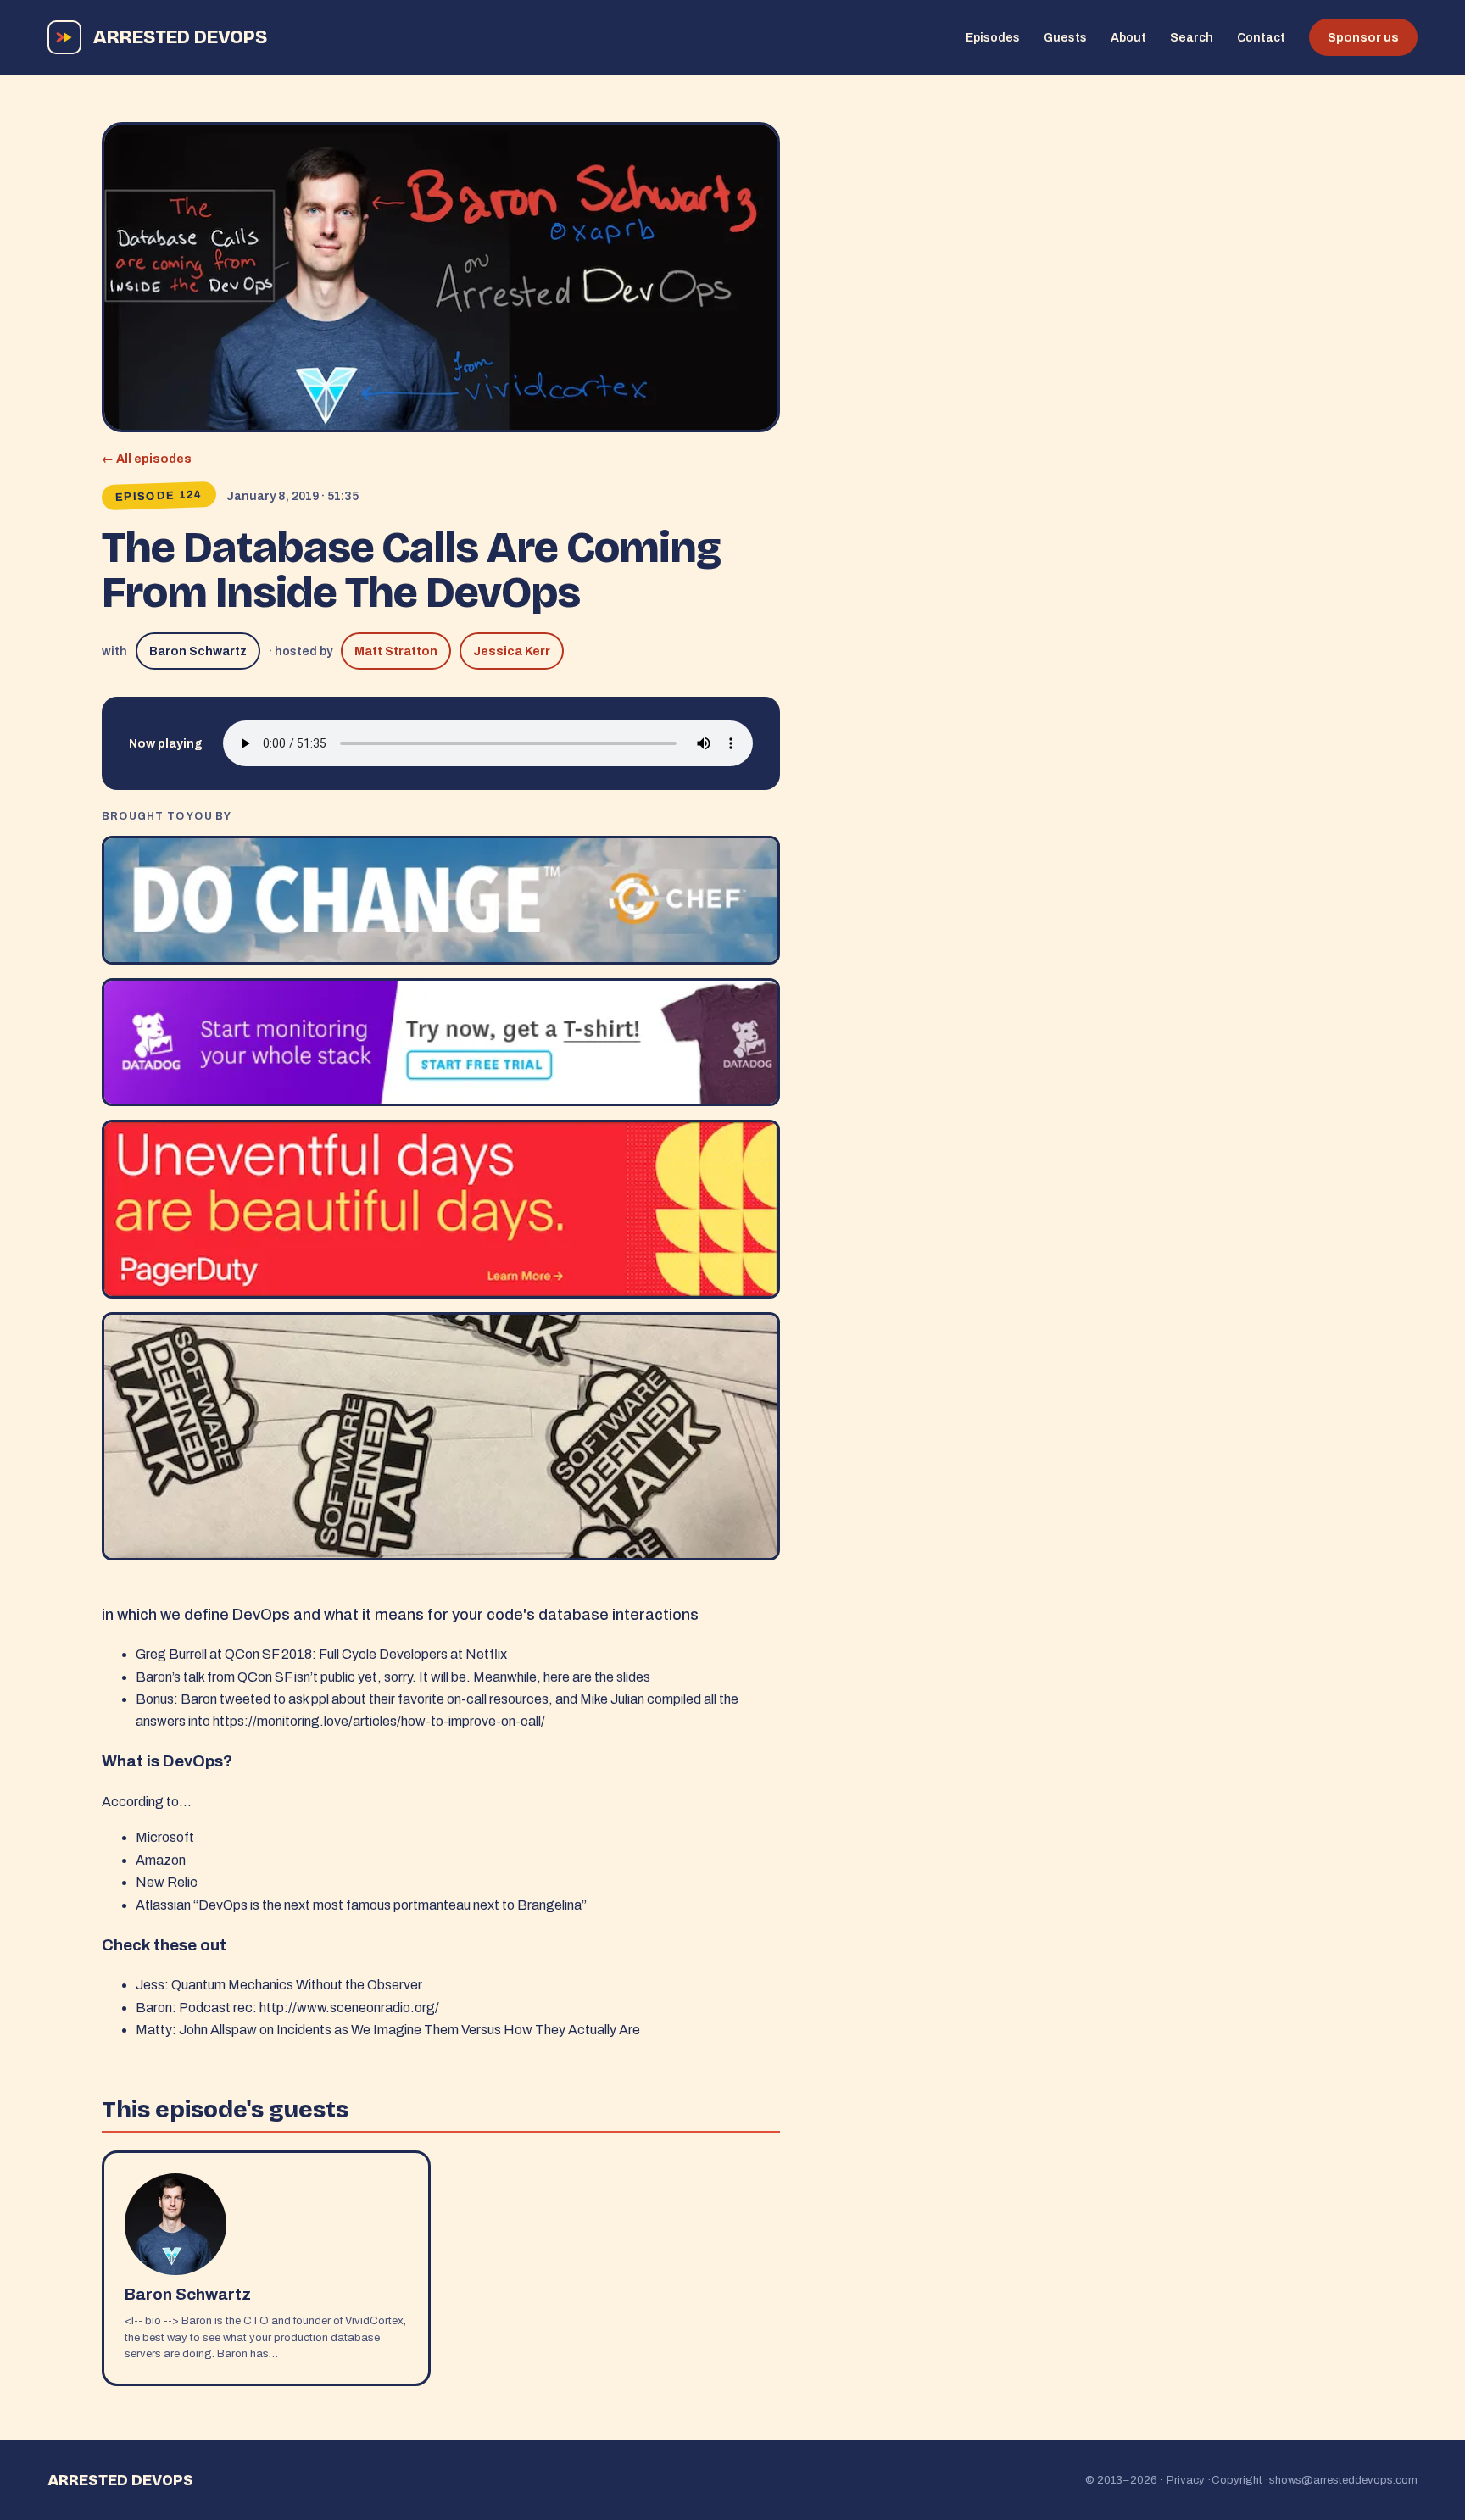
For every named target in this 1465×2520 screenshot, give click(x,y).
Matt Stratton (396, 651)
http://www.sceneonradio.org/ (349, 2008)
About (1128, 38)
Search (1192, 38)
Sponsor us (1363, 38)
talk (194, 1677)
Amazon (161, 1860)
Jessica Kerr (512, 651)
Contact (1261, 38)
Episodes (993, 38)
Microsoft (165, 1837)
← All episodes (147, 459)
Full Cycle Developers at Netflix (413, 1654)
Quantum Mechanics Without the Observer (297, 1985)
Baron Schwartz (198, 651)
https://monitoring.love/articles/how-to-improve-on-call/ (379, 1721)
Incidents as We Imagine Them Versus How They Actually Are (458, 2030)
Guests (1065, 38)
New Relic (167, 1882)
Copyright (1237, 2480)
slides (633, 1677)
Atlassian (163, 1905)
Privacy (1186, 2480)
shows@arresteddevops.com (1343, 2480)
